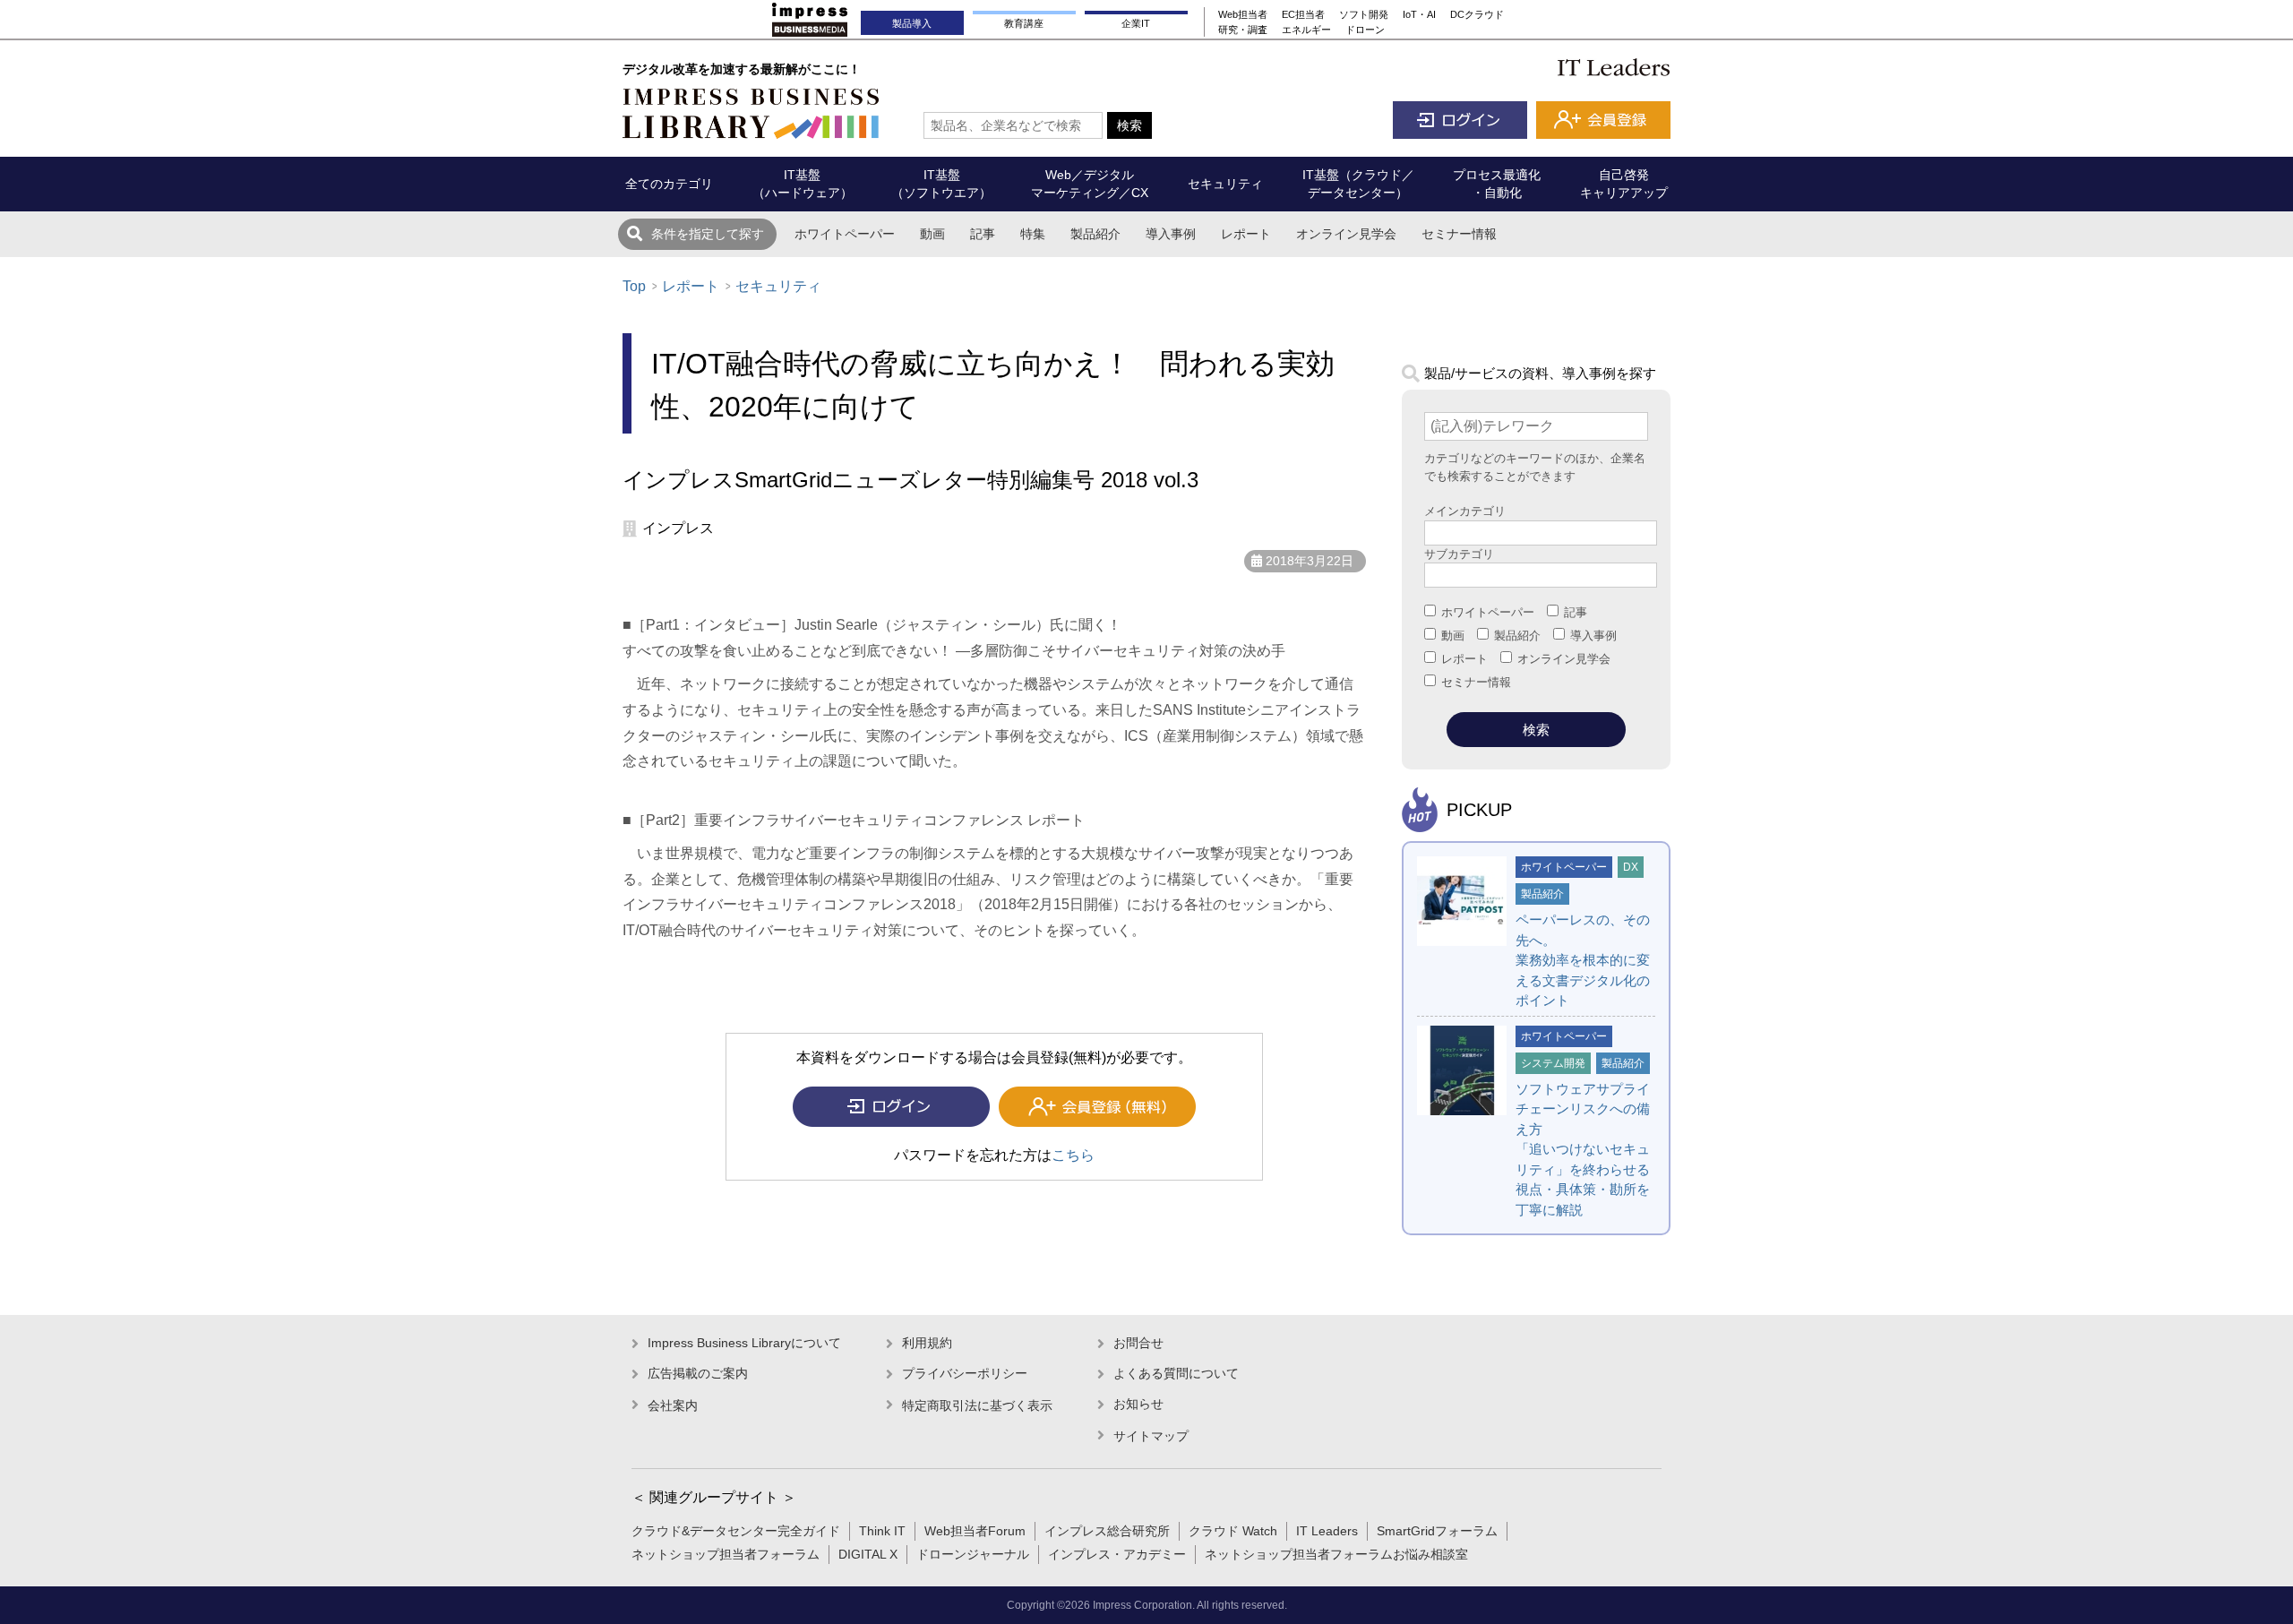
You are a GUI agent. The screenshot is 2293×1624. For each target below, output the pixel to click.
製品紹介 (1095, 234)
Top (634, 286)
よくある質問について (1176, 1373)
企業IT (1136, 23)
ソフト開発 (1364, 14)
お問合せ (1138, 1343)
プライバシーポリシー (965, 1373)
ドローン (1365, 30)
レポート (1246, 234)
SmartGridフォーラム (1437, 1531)
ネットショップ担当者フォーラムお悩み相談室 (1336, 1554)
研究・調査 (1243, 30)
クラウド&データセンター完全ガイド (736, 1531)
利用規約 (927, 1343)
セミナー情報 (1459, 234)
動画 (932, 234)
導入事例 (1171, 234)
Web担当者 (1243, 14)
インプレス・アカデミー (1117, 1554)
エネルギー (1306, 30)
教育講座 (1024, 23)
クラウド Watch (1233, 1531)
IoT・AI (1419, 14)
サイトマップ (1151, 1436)
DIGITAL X (868, 1554)
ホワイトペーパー (845, 234)
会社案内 (673, 1405)
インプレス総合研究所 (1107, 1531)
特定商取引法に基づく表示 (977, 1405)
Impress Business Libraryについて (744, 1343)
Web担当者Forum (975, 1531)
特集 (1033, 234)
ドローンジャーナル (973, 1554)
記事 (983, 234)
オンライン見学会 (1346, 234)
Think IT (882, 1531)
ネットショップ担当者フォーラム (726, 1554)
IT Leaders (1327, 1531)
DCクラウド (1477, 14)
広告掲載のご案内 (698, 1373)
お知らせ (1138, 1404)
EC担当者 (1303, 14)
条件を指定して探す (708, 234)
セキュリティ (778, 286)
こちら (1073, 1155)
